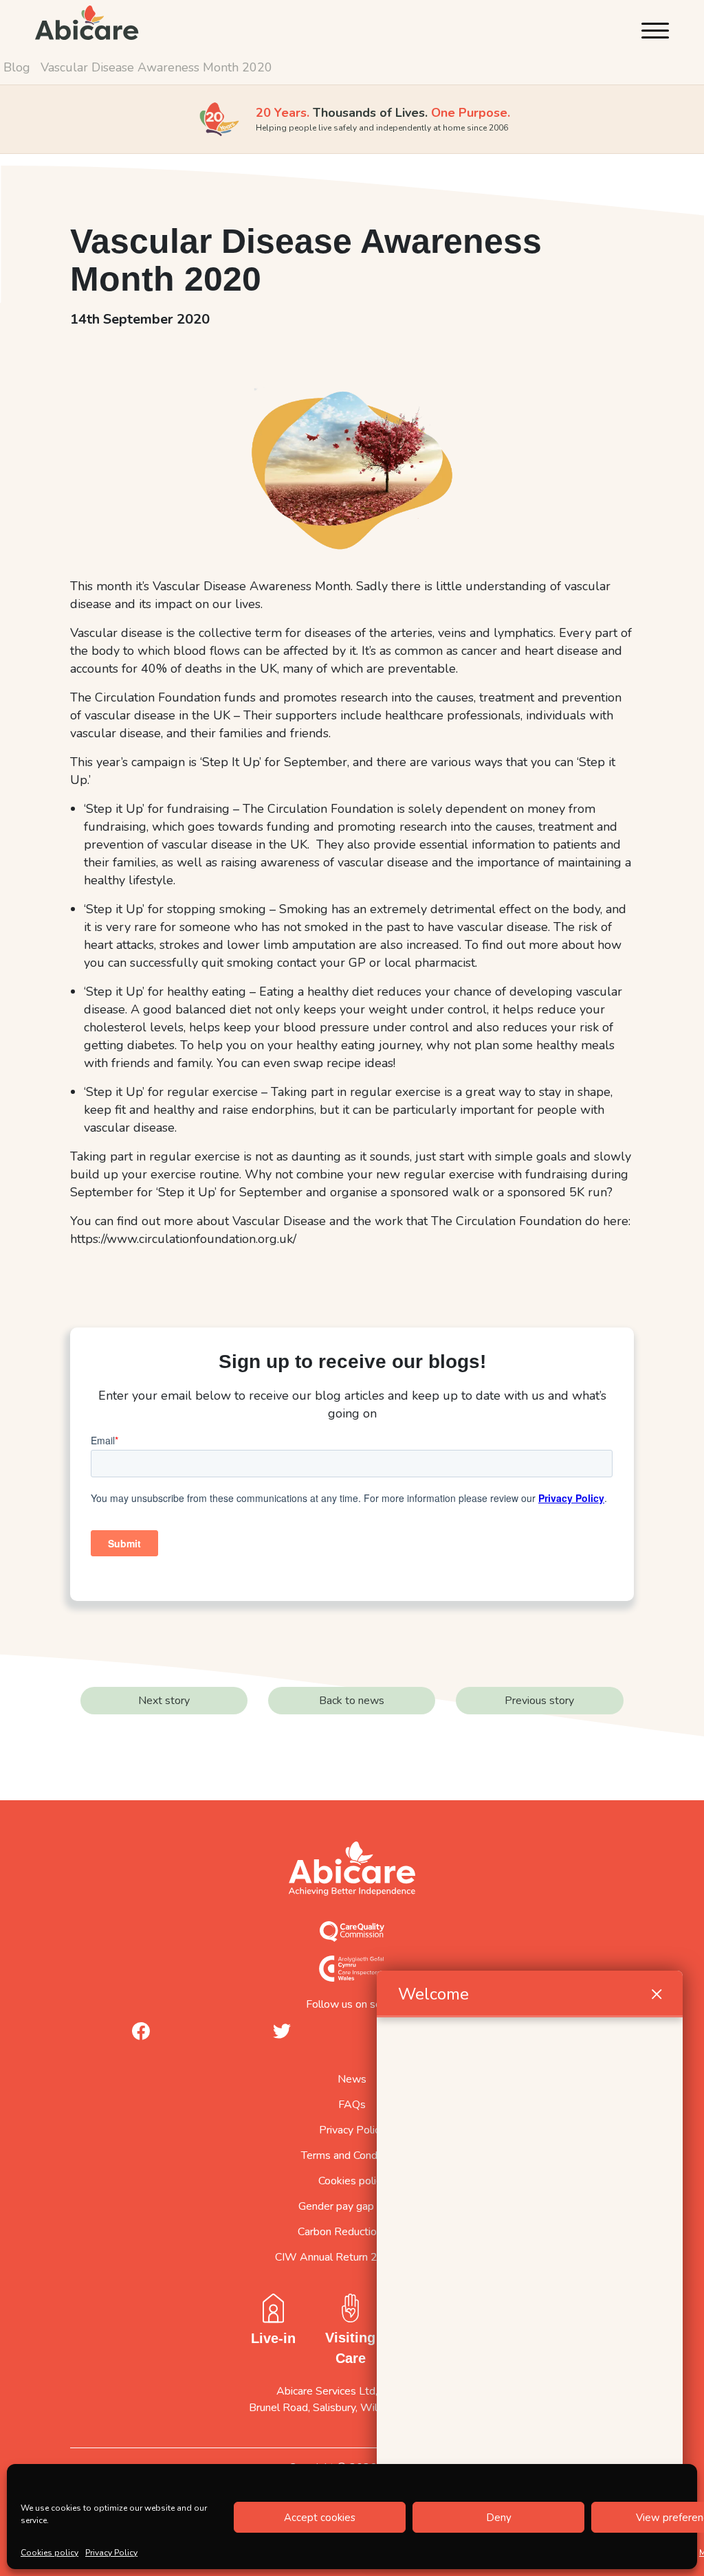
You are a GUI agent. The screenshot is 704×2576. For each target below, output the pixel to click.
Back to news (352, 1701)
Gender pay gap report (352, 2206)
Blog (17, 67)
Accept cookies (320, 2518)
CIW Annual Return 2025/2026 (352, 2257)
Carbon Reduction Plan (352, 2232)
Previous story (539, 1701)
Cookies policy (49, 2553)
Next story (164, 1701)
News (352, 2079)
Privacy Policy (111, 2553)
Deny (499, 2518)
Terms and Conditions (352, 2155)
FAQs (352, 2105)
